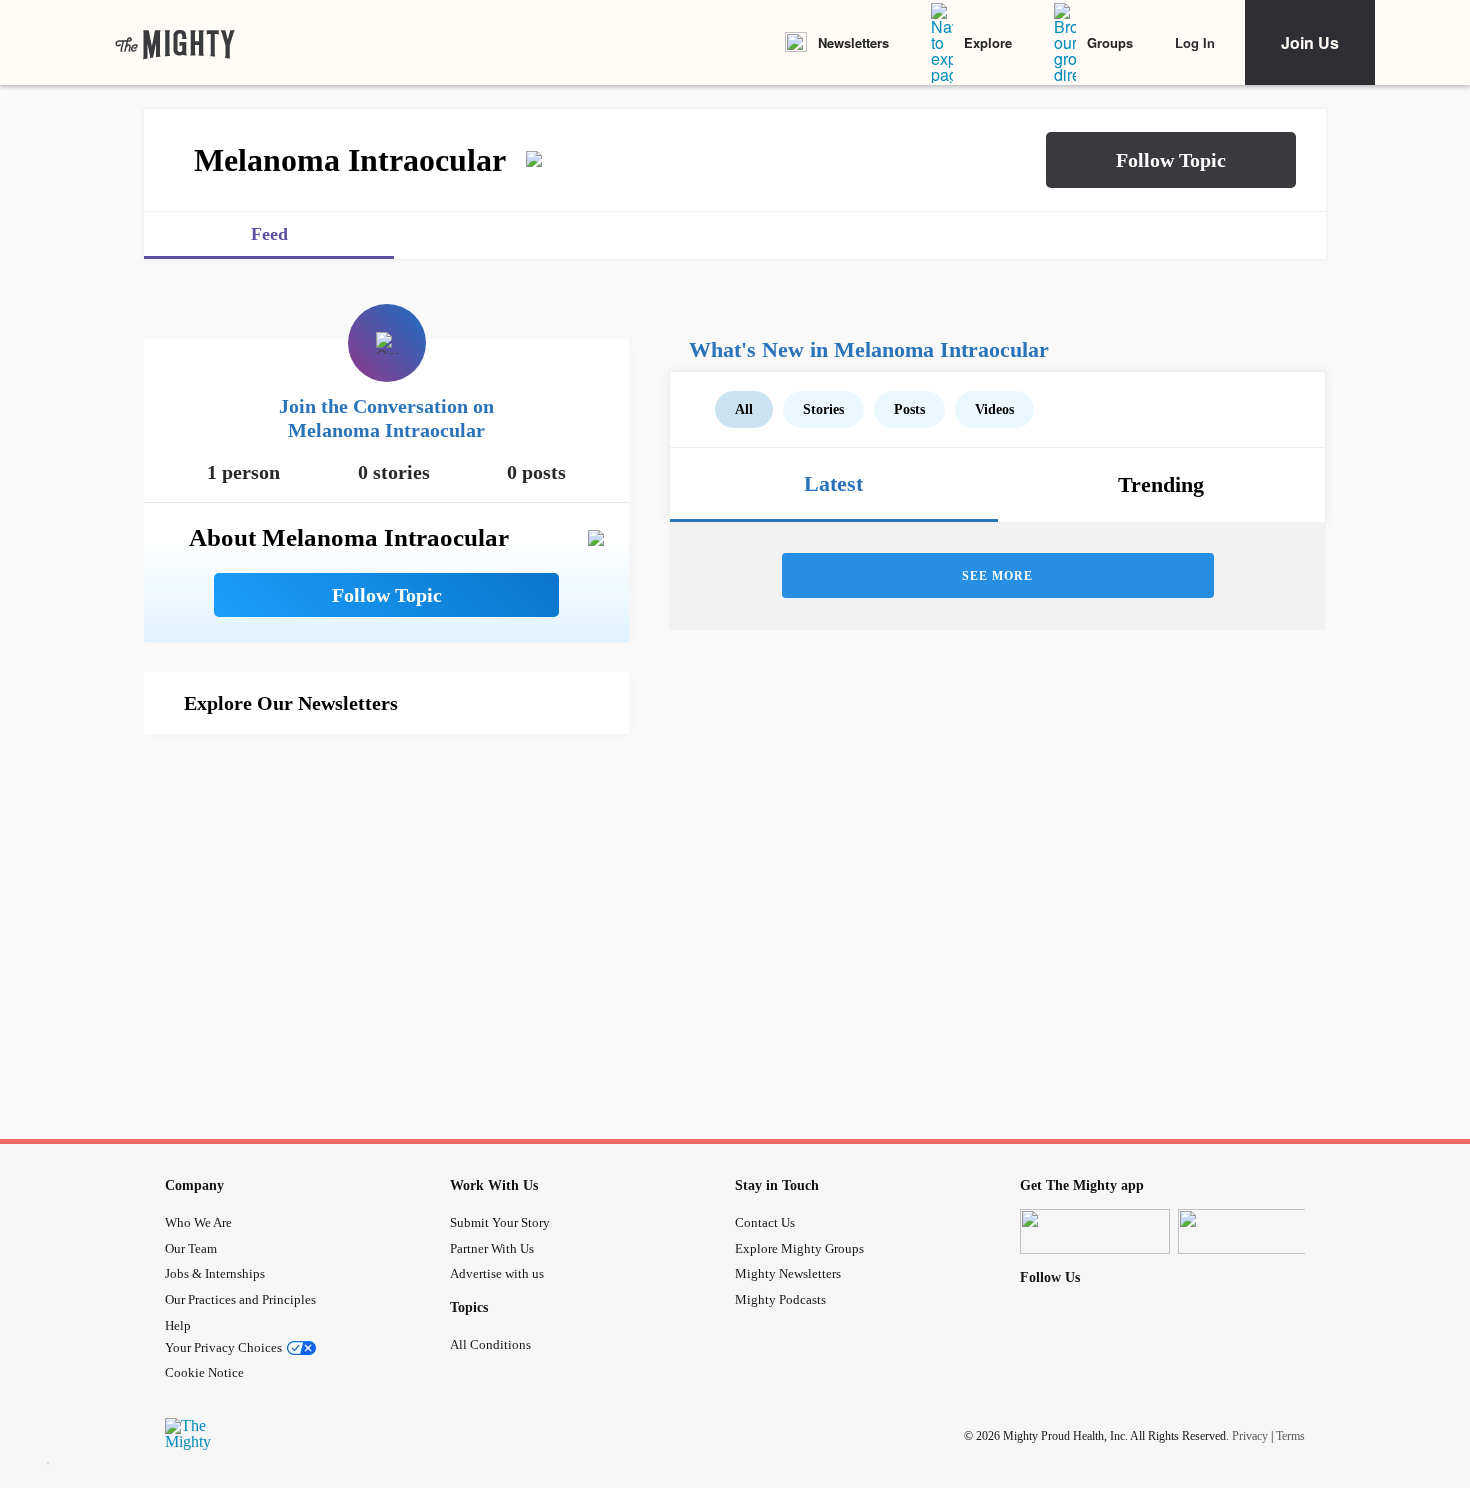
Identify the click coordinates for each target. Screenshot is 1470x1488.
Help (178, 1325)
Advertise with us (497, 1273)
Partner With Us (492, 1248)
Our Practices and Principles (240, 1299)
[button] (1171, 160)
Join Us (1310, 42)
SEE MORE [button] (997, 576)
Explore (988, 42)
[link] (175, 43)
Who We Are (198, 1222)
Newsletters (853, 42)
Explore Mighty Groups (799, 1248)
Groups (1110, 42)
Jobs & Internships (215, 1273)
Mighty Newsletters (788, 1273)
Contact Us (765, 1222)
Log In (1195, 42)
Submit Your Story (500, 1222)
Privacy (1250, 1436)
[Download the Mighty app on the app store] (1095, 1231)
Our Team (191, 1248)
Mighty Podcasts (780, 1299)
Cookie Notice (204, 1372)
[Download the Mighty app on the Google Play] (1253, 1231)
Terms (1290, 1436)
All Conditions (490, 1344)
